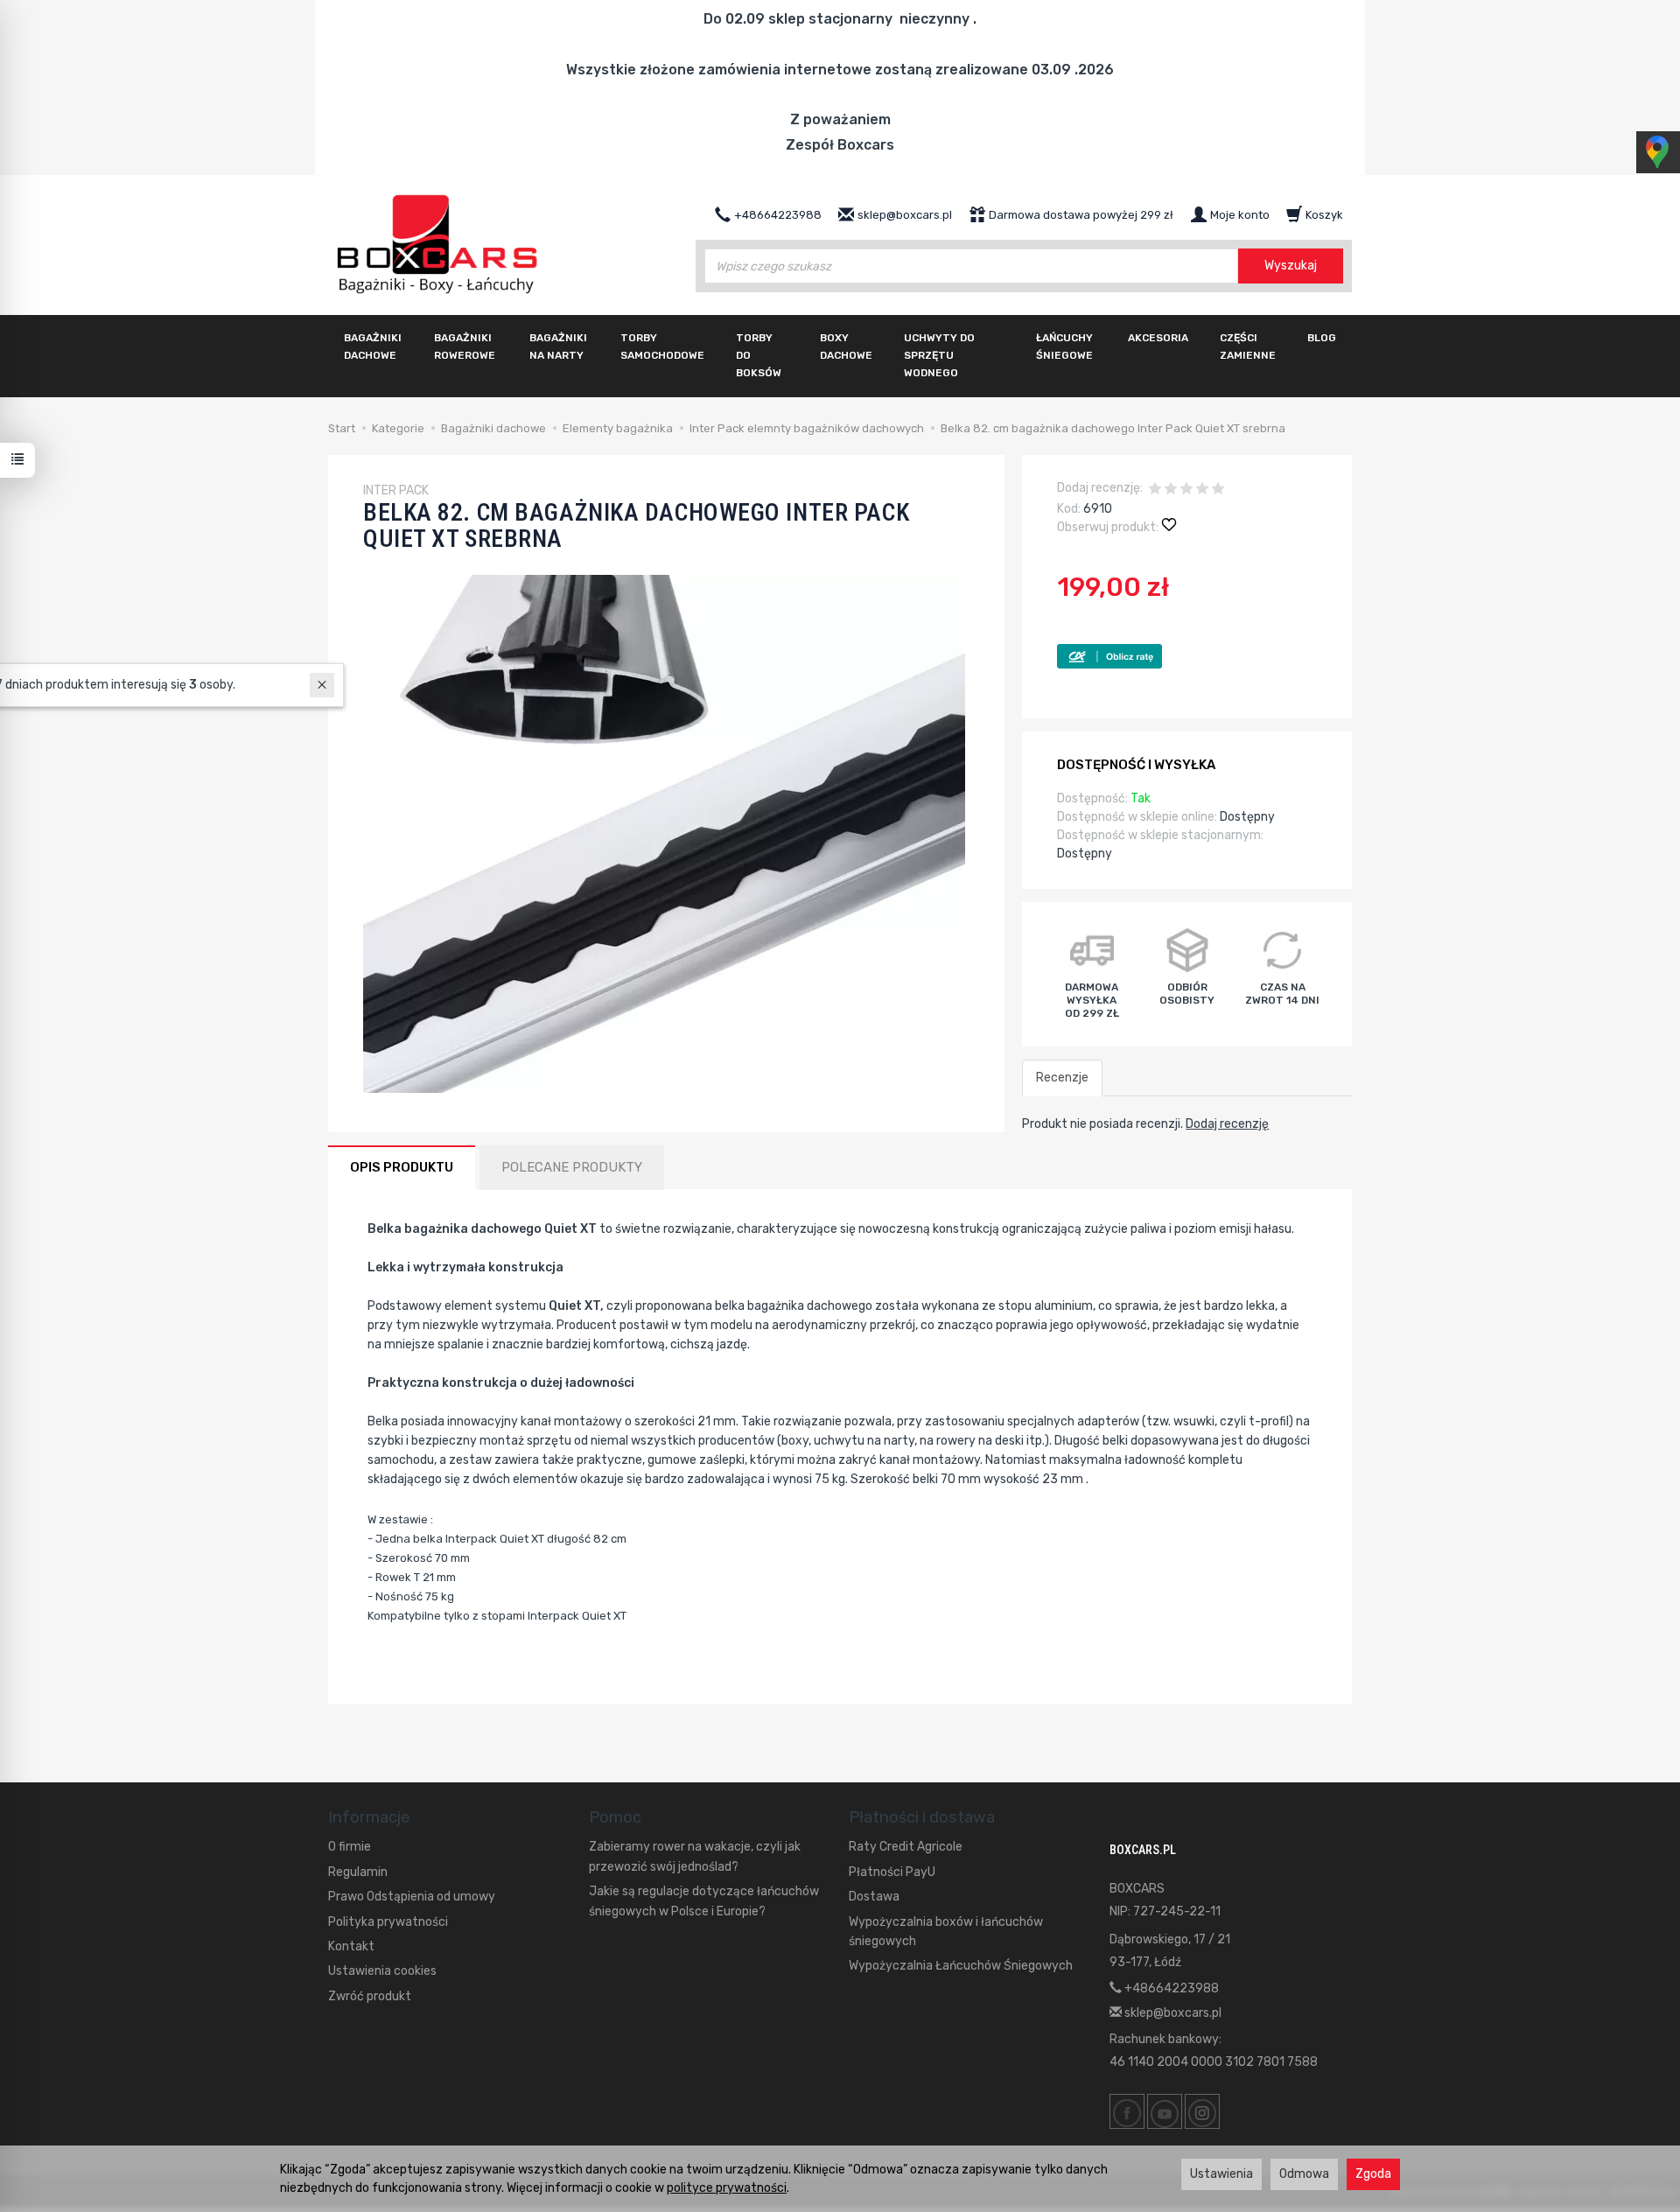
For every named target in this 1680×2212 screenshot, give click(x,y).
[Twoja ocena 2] (1171, 490)
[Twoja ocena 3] (1186, 490)
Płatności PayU (892, 1872)
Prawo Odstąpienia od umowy (412, 1897)
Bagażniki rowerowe (465, 346)
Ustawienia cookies (382, 1971)
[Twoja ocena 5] (1218, 490)
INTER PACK (396, 490)
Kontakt (351, 1946)
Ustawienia (1221, 2174)
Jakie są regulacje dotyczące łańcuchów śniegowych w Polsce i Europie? (704, 1901)
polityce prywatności (727, 2188)
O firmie (350, 1847)
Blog (1322, 338)
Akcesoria (1158, 338)
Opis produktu (402, 1167)
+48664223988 (1170, 1988)
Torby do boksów (759, 355)
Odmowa (1304, 2174)
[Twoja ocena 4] (1202, 490)
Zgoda (1373, 2174)
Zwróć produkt (370, 1996)
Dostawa (874, 1897)
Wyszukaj (1291, 266)
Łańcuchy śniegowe (1064, 346)
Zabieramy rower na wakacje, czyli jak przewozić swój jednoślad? (695, 1856)
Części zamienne (1248, 346)
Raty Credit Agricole (906, 1847)
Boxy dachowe (846, 346)
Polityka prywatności (388, 1922)
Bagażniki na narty (558, 346)
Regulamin (358, 1872)
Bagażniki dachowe (373, 346)
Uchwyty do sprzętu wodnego (939, 355)
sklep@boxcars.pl (1172, 2013)
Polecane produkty (572, 1167)
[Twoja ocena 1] (1155, 490)
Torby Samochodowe (662, 346)
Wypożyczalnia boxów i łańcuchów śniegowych (946, 1932)
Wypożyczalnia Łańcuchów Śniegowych (961, 1966)
